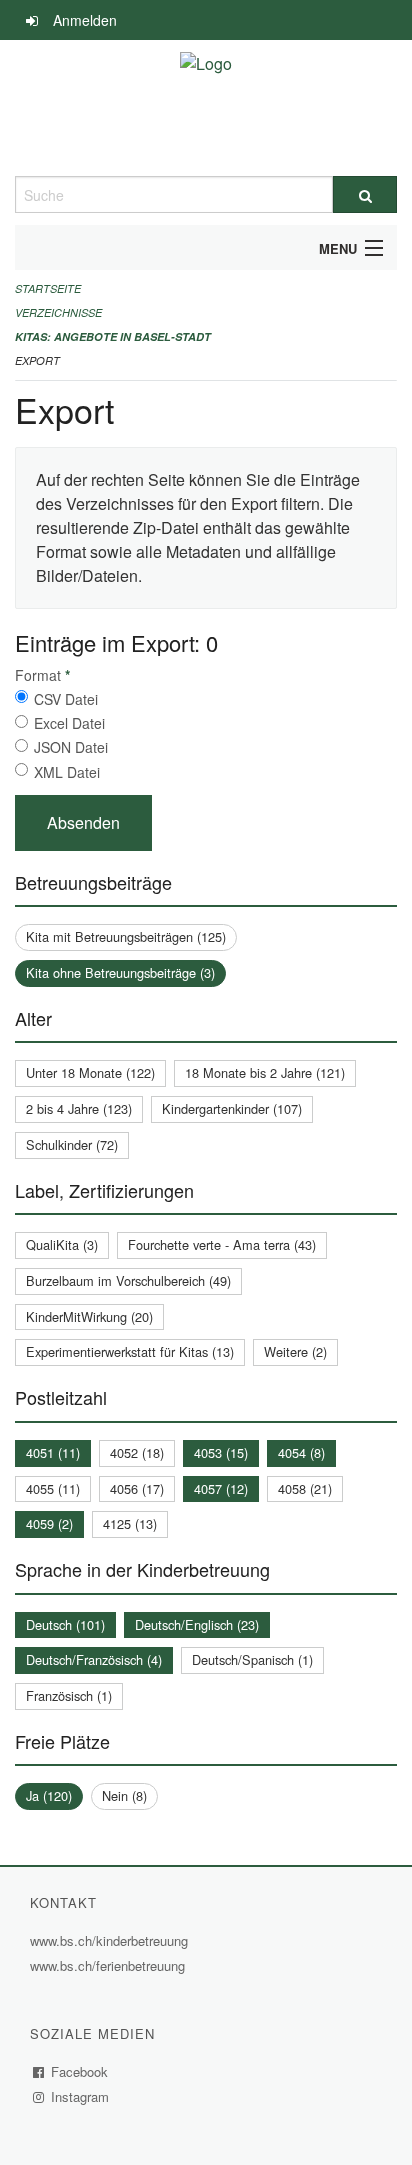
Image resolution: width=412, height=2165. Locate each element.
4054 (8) (301, 1452)
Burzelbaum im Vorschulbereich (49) (128, 1280)
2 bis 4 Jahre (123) (79, 1108)
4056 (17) (137, 1488)
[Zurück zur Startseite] (206, 108)
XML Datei (67, 772)
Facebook (80, 2071)
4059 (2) (49, 1523)
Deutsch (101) (65, 1624)
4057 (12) (221, 1488)
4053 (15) (221, 1452)
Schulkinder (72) (72, 1144)
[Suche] (365, 194)
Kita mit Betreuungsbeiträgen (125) (126, 936)
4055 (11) (53, 1488)
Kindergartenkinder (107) (232, 1108)
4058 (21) (305, 1488)
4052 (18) (137, 1452)
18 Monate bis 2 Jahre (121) (265, 1072)
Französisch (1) (69, 1695)
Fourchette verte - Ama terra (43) (222, 1244)
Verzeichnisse (58, 312)
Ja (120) (49, 1795)
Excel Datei (69, 723)
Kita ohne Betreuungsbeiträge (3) (120, 972)
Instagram (80, 2096)
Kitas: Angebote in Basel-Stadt (113, 336)
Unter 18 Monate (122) (90, 1072)
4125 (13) (130, 1523)
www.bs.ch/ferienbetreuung (110, 1965)
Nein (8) (124, 1795)
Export (37, 360)
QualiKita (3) (62, 1244)
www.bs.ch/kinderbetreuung (111, 1940)
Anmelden (85, 20)
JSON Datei (71, 747)
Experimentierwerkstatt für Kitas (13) (130, 1351)
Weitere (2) (295, 1351)
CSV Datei (66, 699)
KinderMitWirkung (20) (89, 1316)
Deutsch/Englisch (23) (197, 1624)
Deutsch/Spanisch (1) (252, 1659)
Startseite (48, 288)
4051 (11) (53, 1452)
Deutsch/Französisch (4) (94, 1659)
